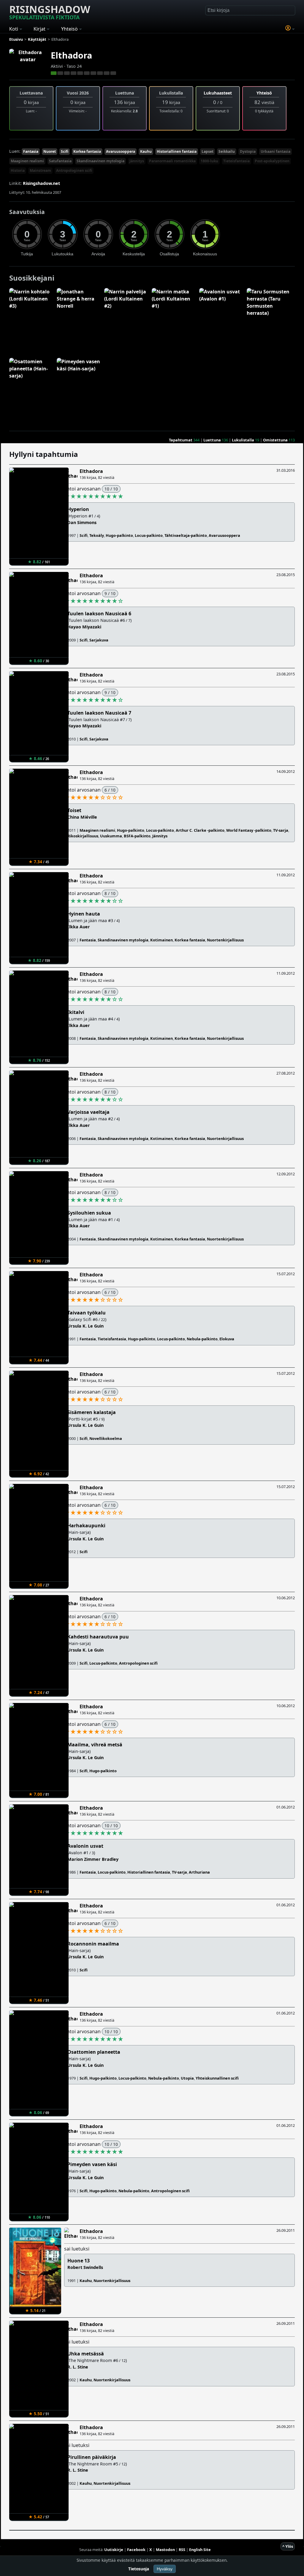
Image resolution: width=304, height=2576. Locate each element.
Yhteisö (264, 93)
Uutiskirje (114, 2550)
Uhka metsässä (86, 2354)
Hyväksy (165, 2569)
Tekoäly (97, 535)
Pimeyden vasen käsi (92, 2164)
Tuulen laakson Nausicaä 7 (99, 713)
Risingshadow (50, 12)
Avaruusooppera (121, 151)
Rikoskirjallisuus (83, 836)
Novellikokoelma (106, 1438)
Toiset (74, 810)
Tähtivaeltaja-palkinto (186, 535)
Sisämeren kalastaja (92, 1412)
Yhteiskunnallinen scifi (217, 2078)
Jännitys (137, 161)
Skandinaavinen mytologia (100, 161)
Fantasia (31, 151)
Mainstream (40, 170)
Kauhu (146, 151)
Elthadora (71, 55)
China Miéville (82, 817)
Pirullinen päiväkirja (92, 2457)
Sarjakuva (99, 640)
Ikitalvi (76, 1012)
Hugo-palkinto (119, 535)
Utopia (187, 2078)
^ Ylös (288, 2546)
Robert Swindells (85, 2267)
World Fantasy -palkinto (249, 830)
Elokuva (227, 1339)
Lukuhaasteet (218, 93)
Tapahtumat (181, 440)
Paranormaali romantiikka (172, 161)
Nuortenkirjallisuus (225, 940)
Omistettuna (275, 440)
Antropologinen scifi (74, 170)
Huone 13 (79, 2261)
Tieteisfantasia (236, 161)
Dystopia (248, 151)
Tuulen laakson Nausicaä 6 (99, 614)
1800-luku (209, 161)
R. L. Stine (78, 2367)
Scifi (65, 151)
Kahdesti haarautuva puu (98, 1637)
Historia (18, 170)
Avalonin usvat (85, 1846)
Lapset (208, 151)
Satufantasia (60, 161)
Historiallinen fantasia (177, 151)
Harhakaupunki (86, 1526)
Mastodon (165, 2550)
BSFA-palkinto (137, 836)
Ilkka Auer (79, 927)
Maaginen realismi (27, 161)
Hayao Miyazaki (84, 627)
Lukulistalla (243, 440)
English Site (200, 2550)
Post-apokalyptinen (272, 161)
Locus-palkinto (149, 535)
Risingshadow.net (41, 183)
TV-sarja (281, 830)
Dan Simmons (82, 522)
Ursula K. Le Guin (85, 1326)
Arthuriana (199, 1872)
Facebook (136, 2550)
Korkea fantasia (87, 151)
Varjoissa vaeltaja (88, 1112)
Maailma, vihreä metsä (95, 1745)
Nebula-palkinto (202, 1339)
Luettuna (212, 440)
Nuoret (50, 151)
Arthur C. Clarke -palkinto (200, 830)
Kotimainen (161, 940)
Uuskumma (111, 836)
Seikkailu (227, 151)
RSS (182, 2550)
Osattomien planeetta (94, 2052)
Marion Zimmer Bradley (93, 1859)
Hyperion (78, 509)
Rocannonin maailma (93, 1944)
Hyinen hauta (84, 914)
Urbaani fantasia (275, 151)
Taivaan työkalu (87, 1313)
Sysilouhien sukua (89, 1213)
